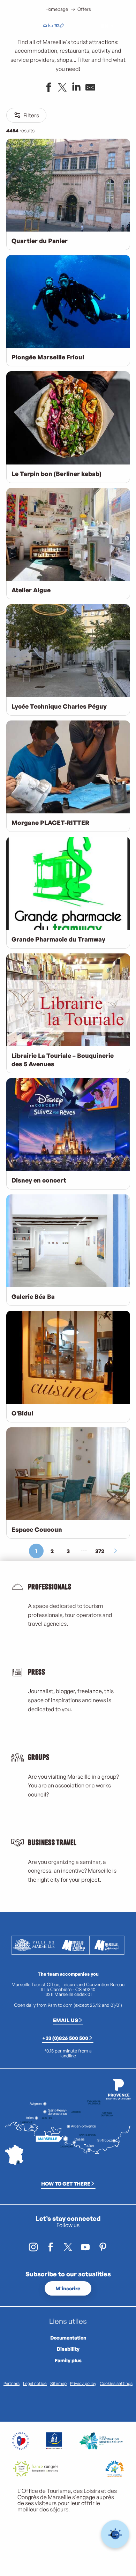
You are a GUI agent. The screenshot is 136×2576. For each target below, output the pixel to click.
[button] (89, 26)
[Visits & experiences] (62, 26)
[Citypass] (56, 26)
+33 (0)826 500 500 (65, 2038)
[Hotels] (51, 26)
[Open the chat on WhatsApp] (115, 2534)
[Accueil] (45, 26)
